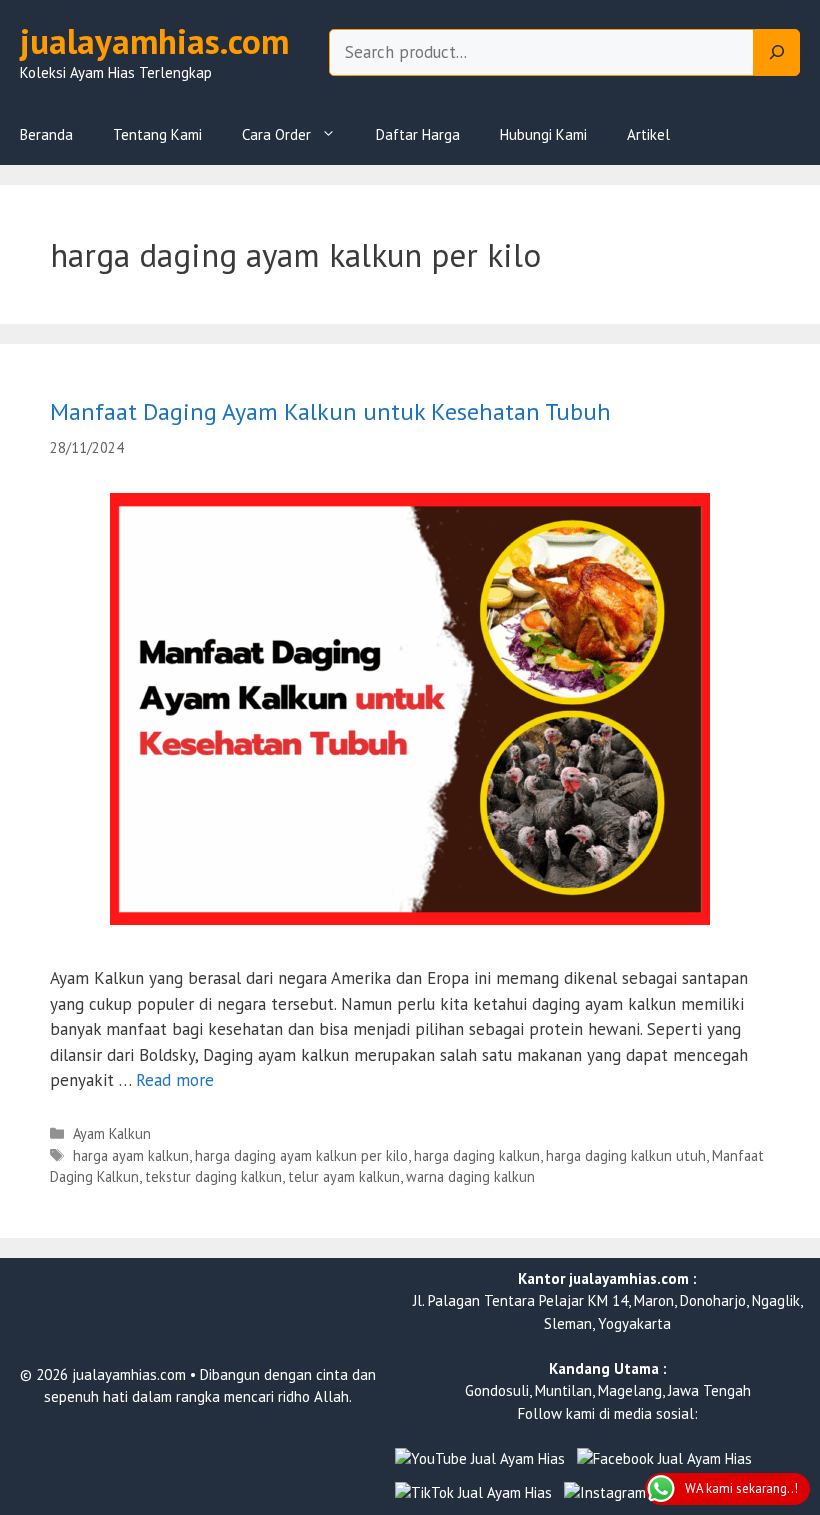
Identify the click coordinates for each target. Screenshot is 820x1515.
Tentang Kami (157, 134)
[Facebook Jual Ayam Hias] (664, 1459)
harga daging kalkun (477, 1155)
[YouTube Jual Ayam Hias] (480, 1459)
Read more (175, 1080)
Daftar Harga (418, 134)
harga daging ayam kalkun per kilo (301, 1155)
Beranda (46, 134)
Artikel (648, 134)
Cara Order (276, 134)
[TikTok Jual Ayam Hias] (473, 1493)
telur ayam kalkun (344, 1176)
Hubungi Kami (543, 134)
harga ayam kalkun (131, 1155)
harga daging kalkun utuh (626, 1155)
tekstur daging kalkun (213, 1176)
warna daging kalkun (470, 1176)
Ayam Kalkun (112, 1133)
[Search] (777, 53)
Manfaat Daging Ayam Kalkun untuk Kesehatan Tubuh (330, 411)
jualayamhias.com (154, 41)
